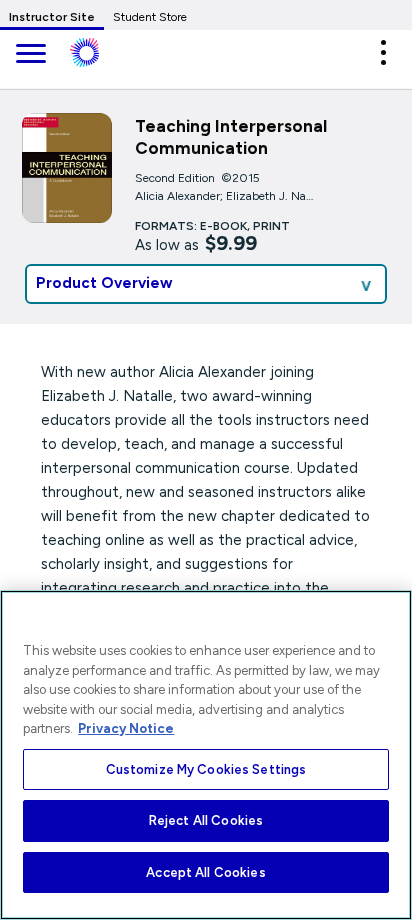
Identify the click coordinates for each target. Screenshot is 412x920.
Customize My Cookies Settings (206, 769)
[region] (206, 755)
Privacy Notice (126, 728)
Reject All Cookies (206, 820)
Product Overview (104, 283)
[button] (383, 52)
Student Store (150, 17)
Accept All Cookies (205, 872)
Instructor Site (52, 17)
